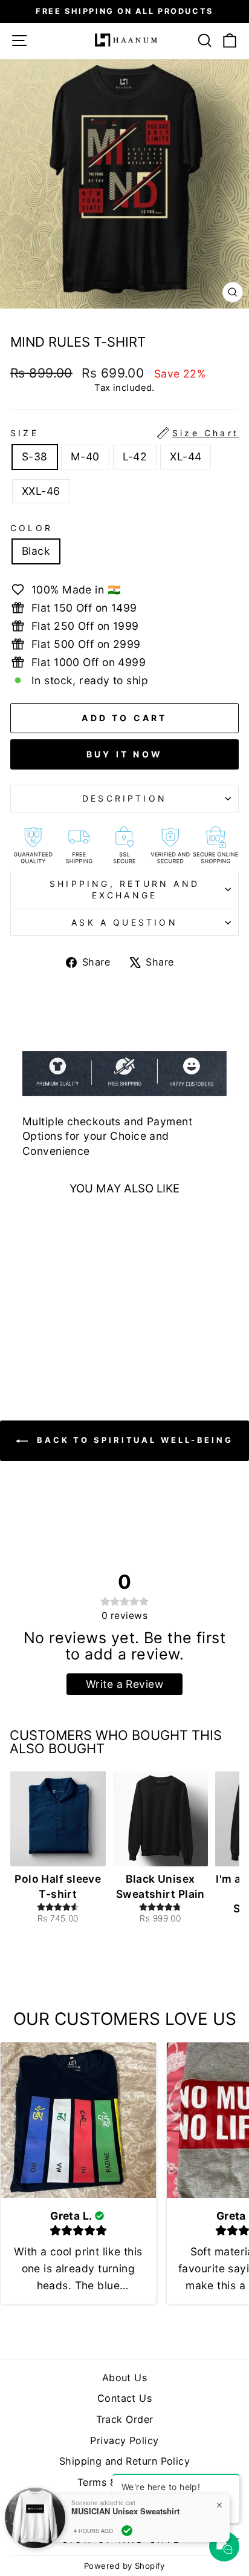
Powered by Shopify (124, 2566)
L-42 (135, 456)
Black (36, 551)
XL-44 (186, 456)
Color (31, 528)
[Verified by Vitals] (127, 2531)
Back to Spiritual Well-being (133, 1440)
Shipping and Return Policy (124, 2461)
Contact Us (124, 2398)
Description (124, 798)
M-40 (85, 456)
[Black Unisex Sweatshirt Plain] (161, 1819)
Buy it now (124, 754)
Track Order (125, 2419)
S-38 (35, 456)
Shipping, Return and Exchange (124, 890)
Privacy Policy (124, 2440)
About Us (125, 2378)
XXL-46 (41, 491)
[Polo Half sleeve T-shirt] (58, 1819)
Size (124, 433)
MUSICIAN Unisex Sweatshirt (125, 2511)
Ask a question (124, 922)
